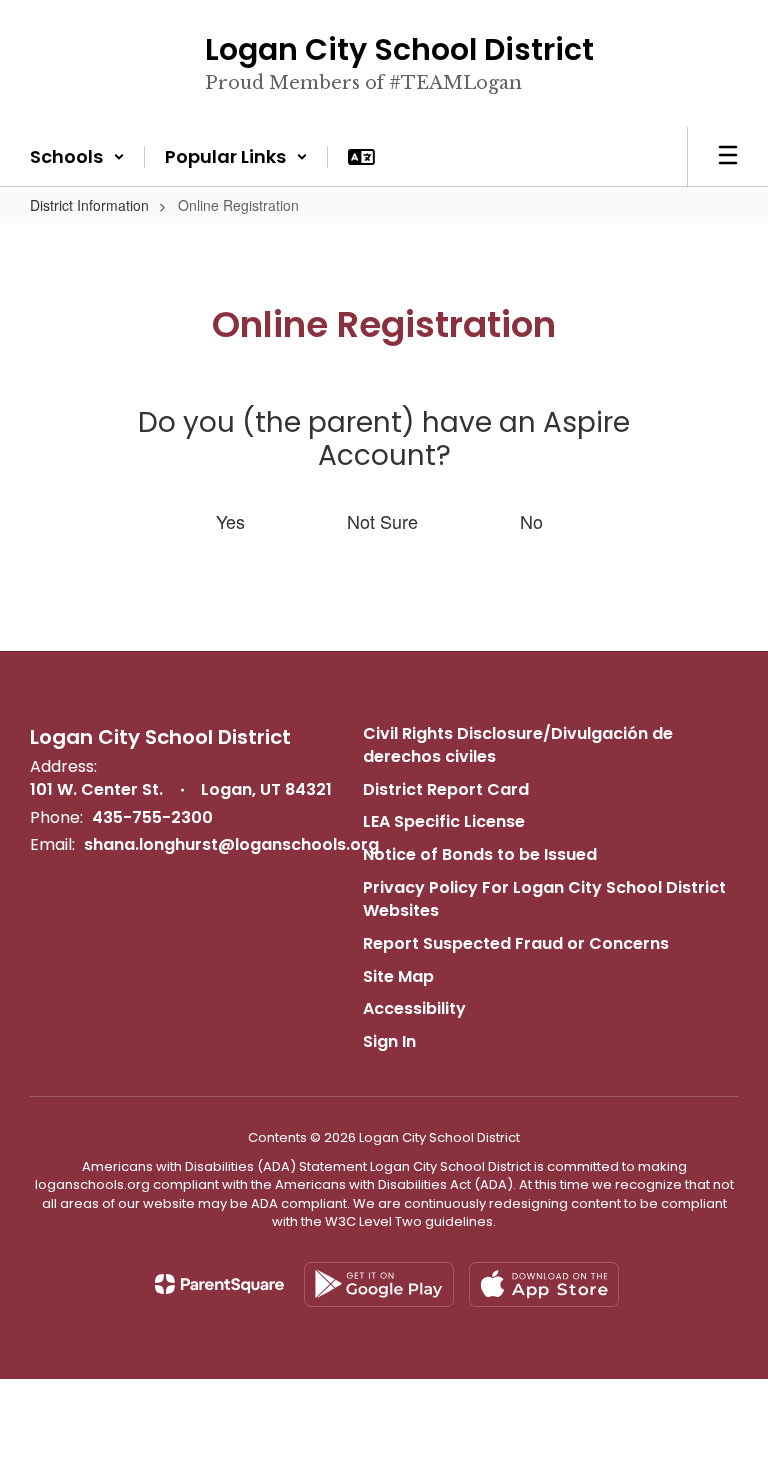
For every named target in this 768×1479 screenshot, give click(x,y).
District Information (89, 205)
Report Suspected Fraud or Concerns (516, 943)
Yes (230, 521)
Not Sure (382, 521)
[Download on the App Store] (544, 1284)
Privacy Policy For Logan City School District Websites (544, 899)
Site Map (398, 976)
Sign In (389, 1041)
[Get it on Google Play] (379, 1284)
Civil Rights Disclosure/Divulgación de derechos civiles (518, 745)
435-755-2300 (152, 817)
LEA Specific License (444, 821)
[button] (77, 157)
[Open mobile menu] (728, 157)
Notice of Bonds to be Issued (480, 854)
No (531, 521)
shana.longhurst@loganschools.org (231, 844)
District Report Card (446, 789)
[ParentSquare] (219, 1284)
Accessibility (414, 1008)
